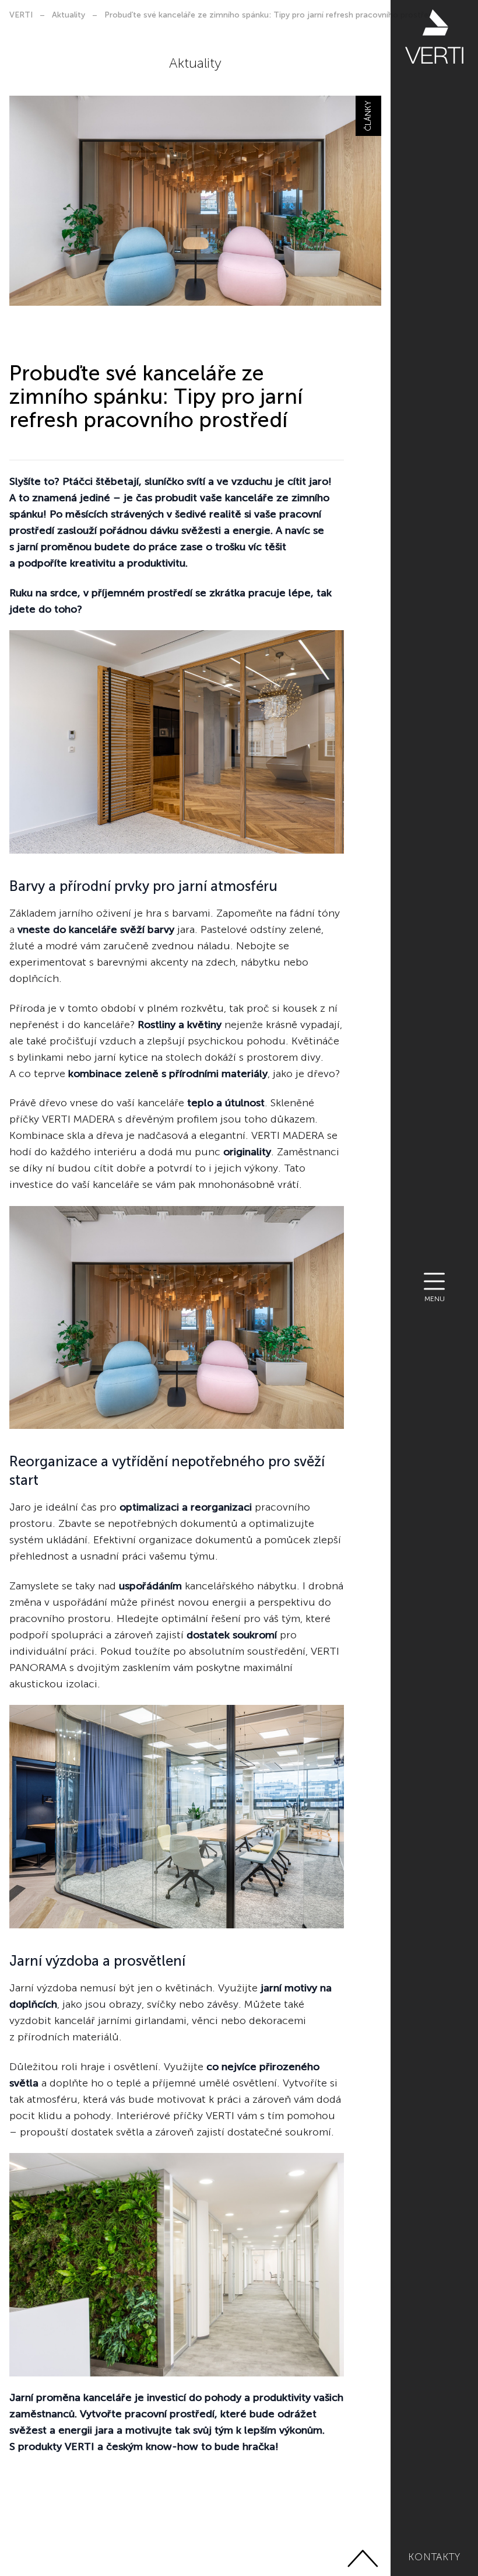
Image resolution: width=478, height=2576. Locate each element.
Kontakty (434, 2557)
